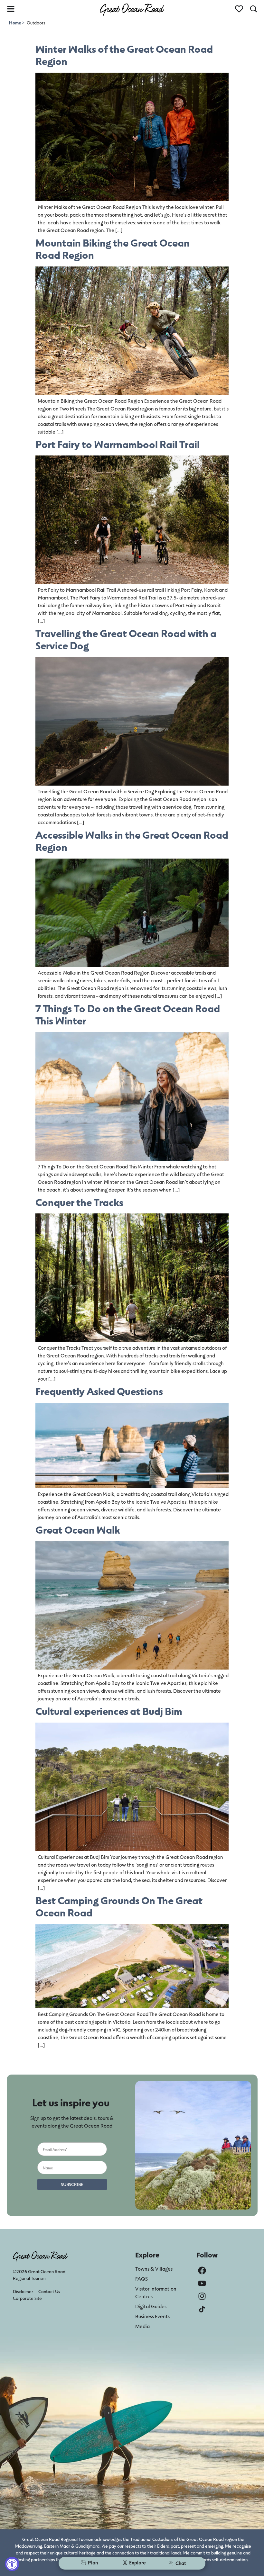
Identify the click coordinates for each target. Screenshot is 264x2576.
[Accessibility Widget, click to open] (12, 2564)
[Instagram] (202, 2296)
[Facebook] (202, 2270)
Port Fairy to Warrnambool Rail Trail (118, 444)
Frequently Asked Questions (99, 1391)
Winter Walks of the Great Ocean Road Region (124, 55)
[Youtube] (202, 2283)
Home (15, 23)
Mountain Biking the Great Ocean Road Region (113, 249)
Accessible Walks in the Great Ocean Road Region (132, 841)
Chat (181, 2563)
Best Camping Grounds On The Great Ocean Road (119, 1906)
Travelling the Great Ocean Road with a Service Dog (126, 639)
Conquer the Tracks (79, 1202)
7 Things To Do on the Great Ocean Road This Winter (128, 1014)
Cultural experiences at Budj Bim (109, 1711)
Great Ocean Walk (78, 1530)
